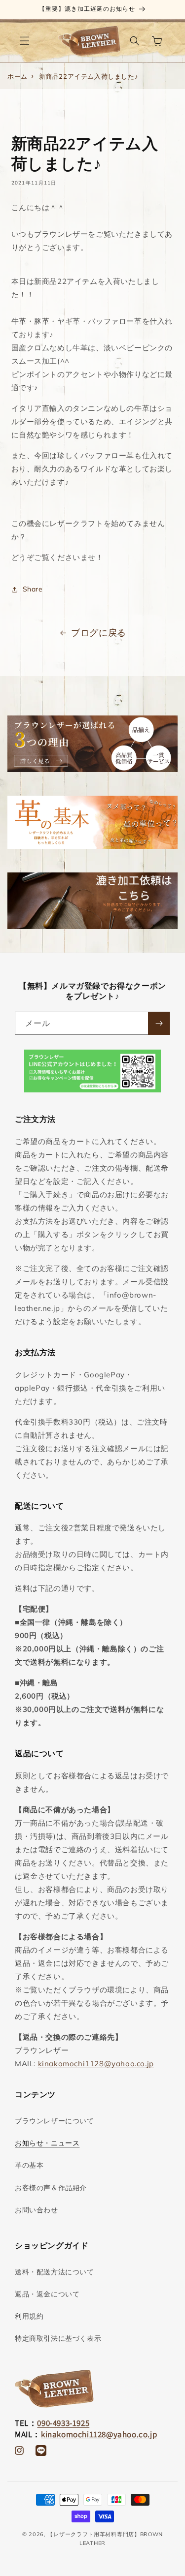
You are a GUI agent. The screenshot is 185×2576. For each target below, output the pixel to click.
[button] (25, 41)
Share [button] (33, 589)
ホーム (18, 76)
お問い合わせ (37, 2210)
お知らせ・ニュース (47, 2143)
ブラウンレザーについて (55, 2121)
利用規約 (29, 2316)
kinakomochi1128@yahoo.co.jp (96, 2064)
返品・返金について (47, 2294)
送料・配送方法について (55, 2272)
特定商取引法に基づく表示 (58, 2338)
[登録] (159, 1023)
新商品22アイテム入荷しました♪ (89, 76)
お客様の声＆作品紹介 (51, 2188)
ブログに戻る (99, 633)
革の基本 (29, 2165)
